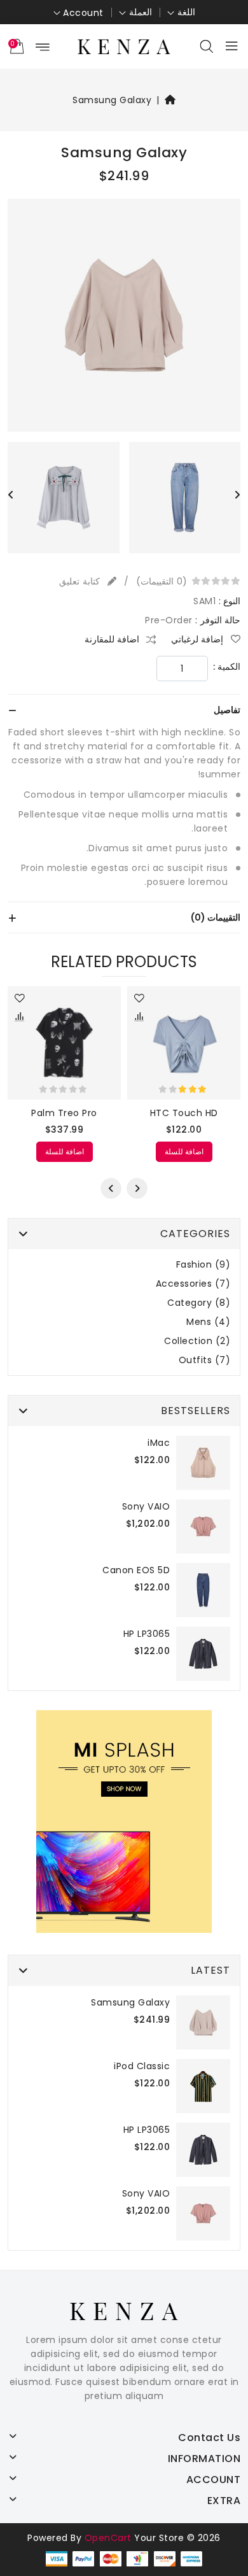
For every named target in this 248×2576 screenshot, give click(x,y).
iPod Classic (142, 2066)
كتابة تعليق (81, 581)
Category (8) (199, 1303)
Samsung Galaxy (112, 100)
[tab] (124, 710)
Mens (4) (208, 1322)
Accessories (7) (193, 1284)
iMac (159, 1443)
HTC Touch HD (184, 1113)
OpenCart (108, 2538)
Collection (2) (197, 1341)
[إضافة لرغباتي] (140, 999)
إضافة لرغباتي (198, 639)
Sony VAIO (146, 1506)
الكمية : (227, 667)
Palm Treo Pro (64, 1113)
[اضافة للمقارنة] (140, 1018)
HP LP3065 (147, 1634)
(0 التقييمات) (162, 581)
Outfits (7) (205, 1360)
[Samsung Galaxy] (124, 320)
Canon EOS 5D (136, 1570)
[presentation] (11, 495)
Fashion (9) (203, 1265)
